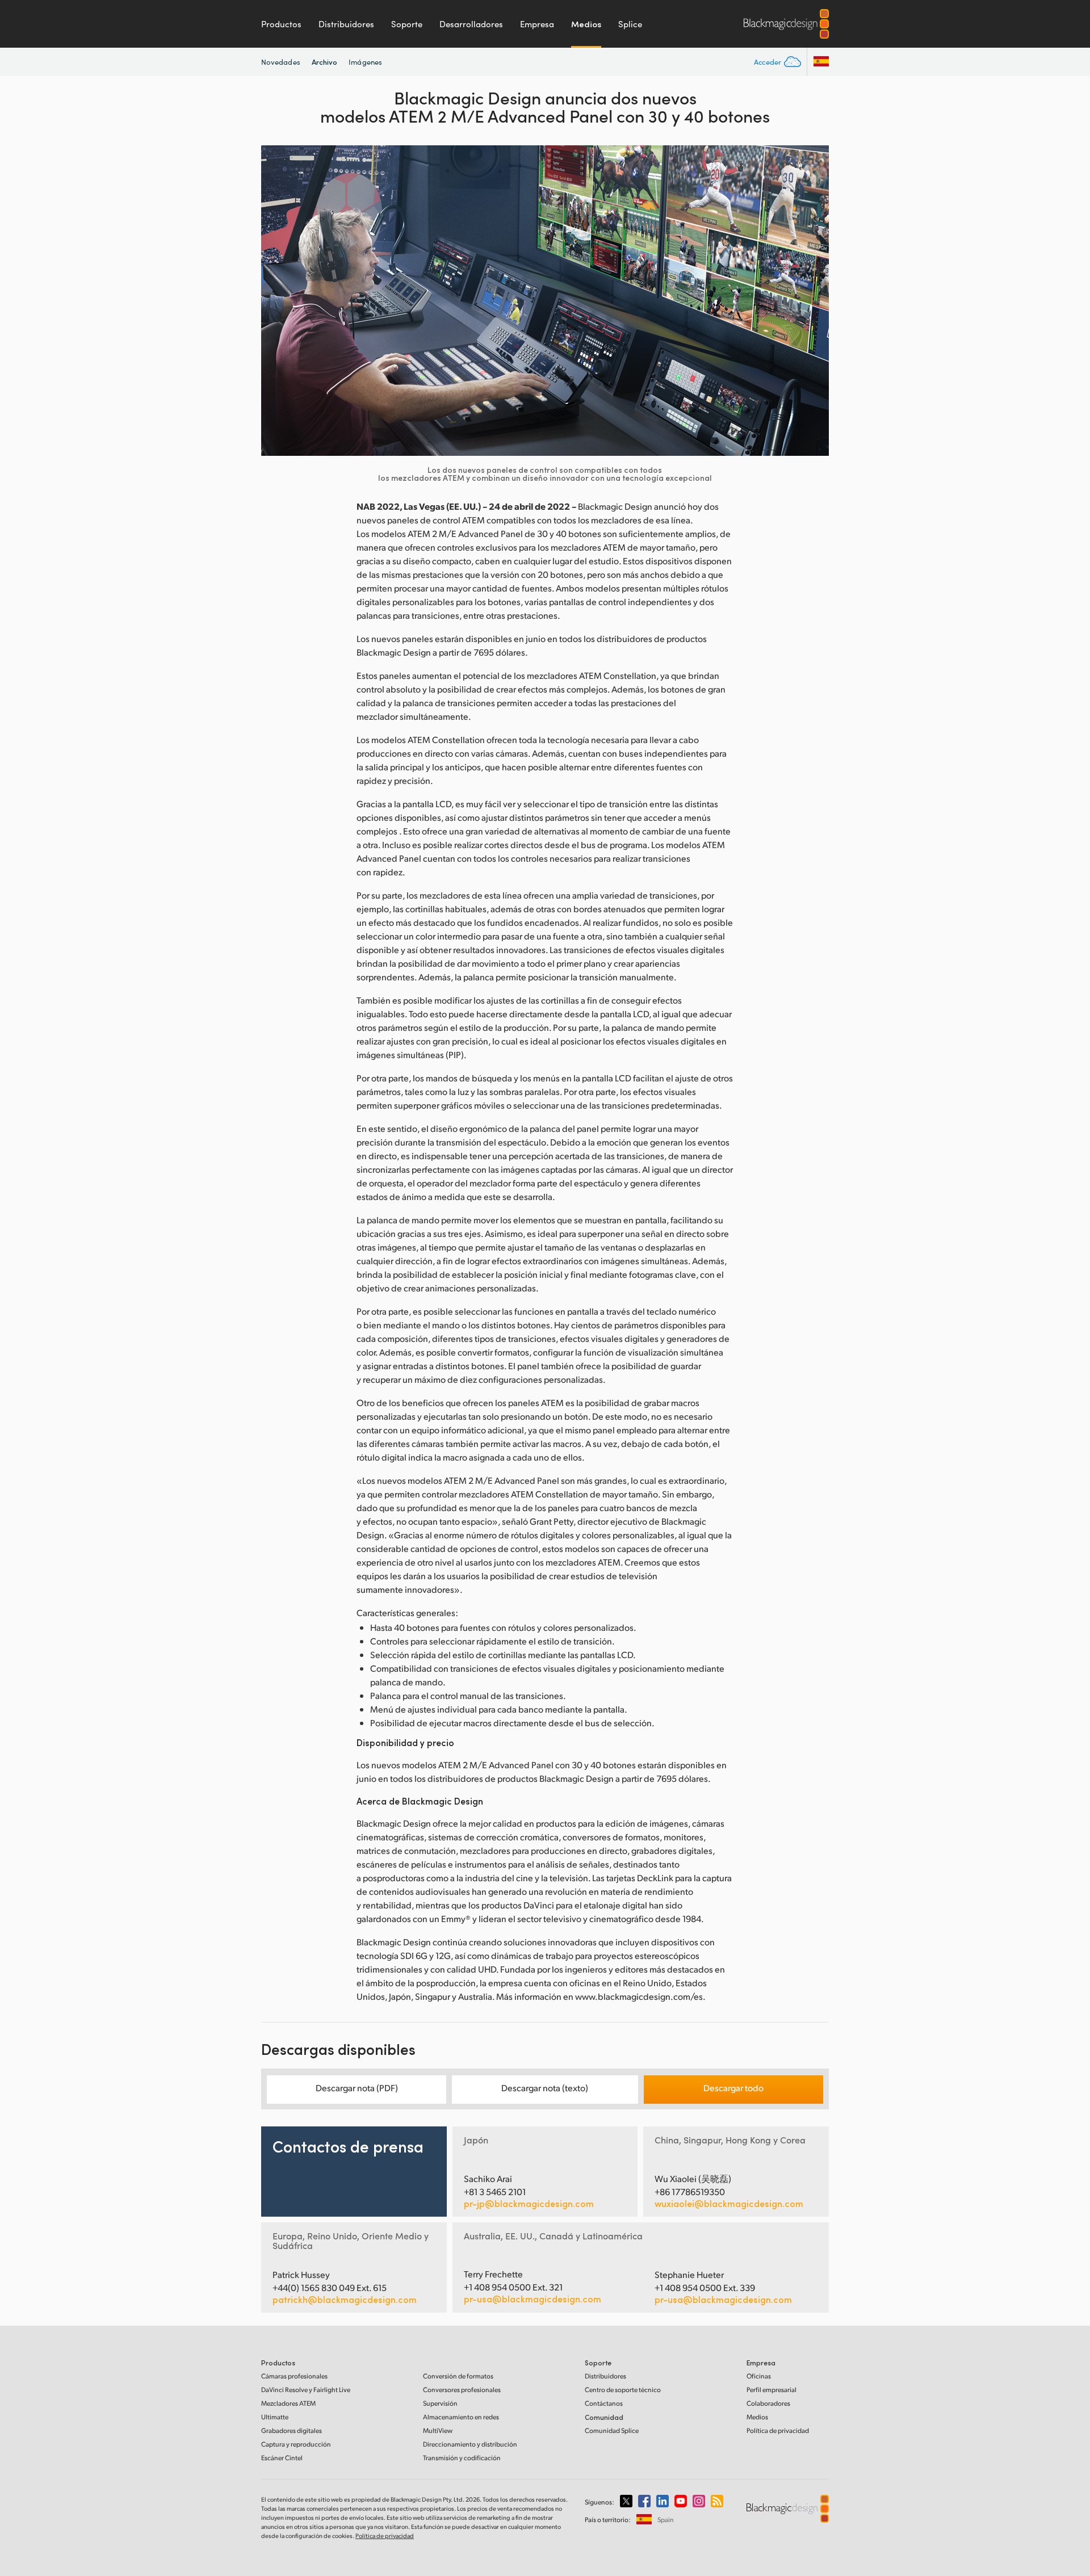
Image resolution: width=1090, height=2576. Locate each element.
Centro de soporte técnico (623, 2390)
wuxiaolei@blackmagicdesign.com (729, 2204)
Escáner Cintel (282, 2458)
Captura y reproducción (296, 2444)
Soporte (407, 24)
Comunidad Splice (612, 2430)
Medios (586, 24)
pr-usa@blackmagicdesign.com (533, 2299)
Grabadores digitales (292, 2430)
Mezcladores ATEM (288, 2403)
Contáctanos (604, 2403)
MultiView (438, 2430)
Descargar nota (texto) (545, 2088)
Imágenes (365, 62)
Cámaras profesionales (294, 2376)
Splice (630, 24)
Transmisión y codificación (462, 2458)
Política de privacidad (778, 2430)
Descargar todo (733, 2088)
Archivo (325, 62)
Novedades (281, 62)
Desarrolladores (471, 24)
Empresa (537, 24)
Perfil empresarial (772, 2390)
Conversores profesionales (462, 2390)
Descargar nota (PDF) (357, 2088)
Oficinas (759, 2376)
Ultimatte (275, 2417)
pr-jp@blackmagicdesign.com (529, 2204)
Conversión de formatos (458, 2376)
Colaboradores (768, 2403)
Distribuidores (346, 24)
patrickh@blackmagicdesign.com (345, 2300)
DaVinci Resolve (306, 2390)
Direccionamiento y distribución (470, 2444)
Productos (281, 24)
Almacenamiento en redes (461, 2417)
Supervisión (440, 2403)
